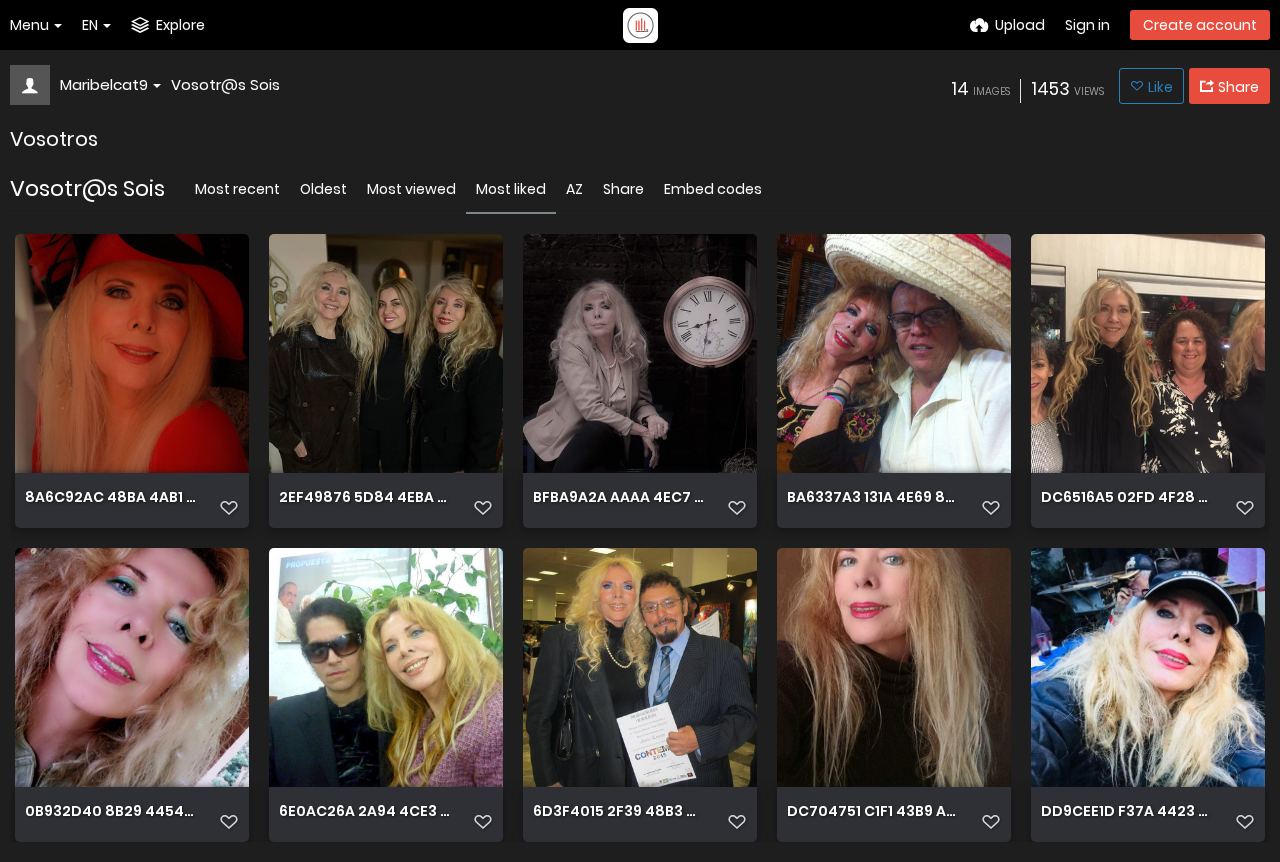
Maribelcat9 (104, 84)
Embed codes (713, 189)
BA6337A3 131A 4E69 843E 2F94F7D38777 (872, 497)
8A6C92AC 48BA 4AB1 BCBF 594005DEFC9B (110, 497)
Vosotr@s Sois (225, 84)
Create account (1200, 25)
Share (623, 189)
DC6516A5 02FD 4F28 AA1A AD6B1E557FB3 (1126, 497)
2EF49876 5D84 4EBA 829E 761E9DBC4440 (364, 497)
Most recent (237, 189)
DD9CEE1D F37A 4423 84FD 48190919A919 (1126, 811)
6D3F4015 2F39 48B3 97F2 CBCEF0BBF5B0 (618, 811)
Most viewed (411, 189)
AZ (574, 189)
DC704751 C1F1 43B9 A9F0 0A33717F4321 (872, 811)
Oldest (323, 189)
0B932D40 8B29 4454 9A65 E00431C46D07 (110, 811)
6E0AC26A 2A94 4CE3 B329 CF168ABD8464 (364, 811)
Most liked (511, 189)
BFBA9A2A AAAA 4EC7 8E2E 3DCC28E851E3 (618, 497)
